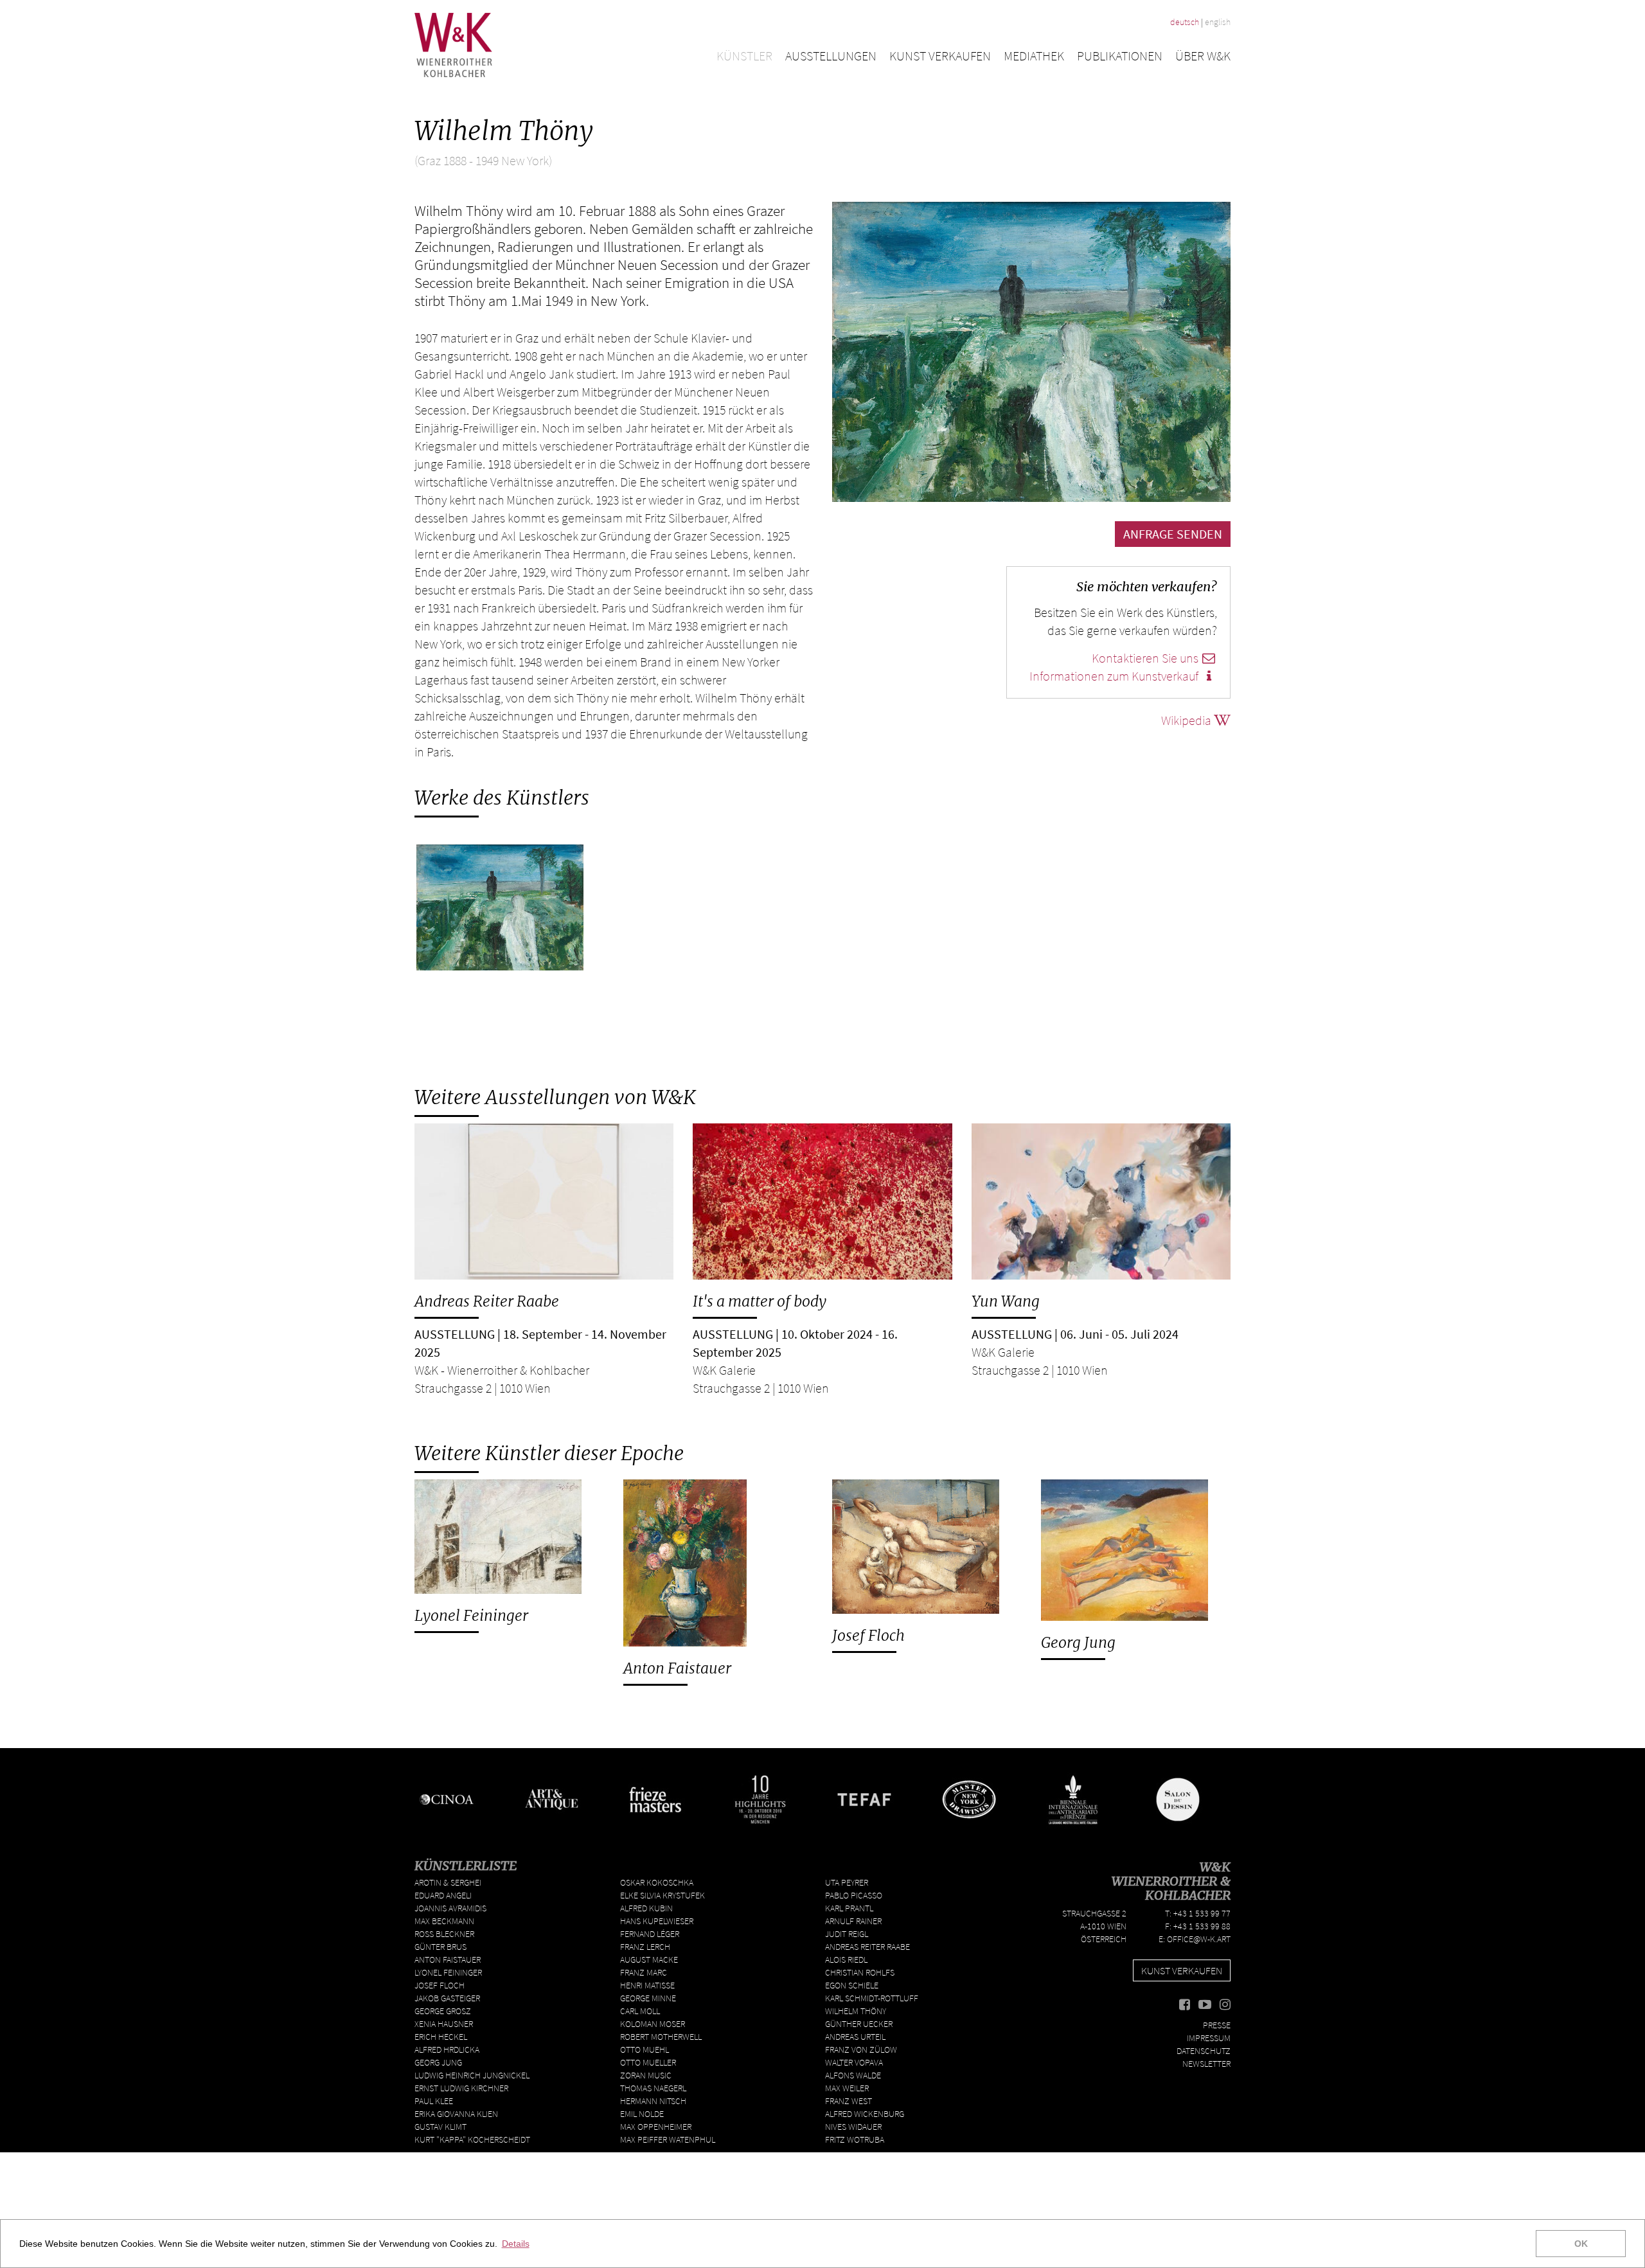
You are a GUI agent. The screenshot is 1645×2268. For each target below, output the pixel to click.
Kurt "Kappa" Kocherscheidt (472, 2139)
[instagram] (1225, 2005)
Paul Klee (434, 2101)
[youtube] (1205, 2005)
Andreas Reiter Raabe (487, 1301)
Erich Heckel (441, 2037)
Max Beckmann (444, 1921)
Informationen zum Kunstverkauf (1115, 676)
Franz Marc (644, 1972)
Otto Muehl (645, 2049)
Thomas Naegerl (653, 2088)
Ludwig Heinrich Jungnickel (472, 2075)
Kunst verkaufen (940, 56)
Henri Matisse (647, 1985)
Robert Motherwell (661, 2037)
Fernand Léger (650, 1934)
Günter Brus (440, 1947)
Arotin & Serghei (448, 1882)
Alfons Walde (853, 2075)
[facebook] (1185, 2005)
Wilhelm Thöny (856, 2011)
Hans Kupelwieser (657, 1921)
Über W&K (1203, 56)
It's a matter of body (760, 1301)
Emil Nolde (642, 2114)
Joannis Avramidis (450, 1908)
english (1218, 22)
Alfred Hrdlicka (447, 2049)
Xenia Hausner (444, 2024)
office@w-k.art (1199, 1939)
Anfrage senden (1173, 534)
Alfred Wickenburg (865, 2114)
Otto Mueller (648, 2062)
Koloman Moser (653, 2024)
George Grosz (443, 2011)
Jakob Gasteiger (447, 1998)
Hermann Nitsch (653, 2101)
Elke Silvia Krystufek (662, 1895)
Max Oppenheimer (656, 2127)
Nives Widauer (853, 2127)
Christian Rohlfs (860, 1972)
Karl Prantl (849, 1908)
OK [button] (1581, 2244)
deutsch (1185, 22)
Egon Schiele (852, 1985)
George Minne (648, 1998)
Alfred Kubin (646, 1908)
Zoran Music (646, 2075)
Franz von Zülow (861, 2049)
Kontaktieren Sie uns (1146, 658)
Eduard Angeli (443, 1895)
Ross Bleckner (444, 1934)
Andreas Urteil (855, 2037)
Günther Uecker (859, 2024)
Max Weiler (847, 2088)
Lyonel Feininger (471, 1615)
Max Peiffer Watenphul (668, 2139)
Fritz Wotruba (855, 2139)
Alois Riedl (846, 1960)
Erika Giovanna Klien (456, 2114)
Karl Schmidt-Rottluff (872, 1998)
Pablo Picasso (854, 1895)
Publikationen (1120, 56)
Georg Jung (1078, 1642)
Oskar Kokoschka (657, 1882)
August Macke (649, 1960)
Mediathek (1034, 56)
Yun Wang (1006, 1301)
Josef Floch (868, 1635)
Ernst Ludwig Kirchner (461, 2088)
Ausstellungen (831, 56)
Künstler (744, 56)
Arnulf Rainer (853, 1921)
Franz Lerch (645, 1947)
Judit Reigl (847, 1934)
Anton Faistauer (677, 1668)
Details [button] (516, 2244)
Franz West (849, 2101)
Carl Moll (640, 2011)
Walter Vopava (854, 2062)
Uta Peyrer (847, 1882)
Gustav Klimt (440, 2127)
